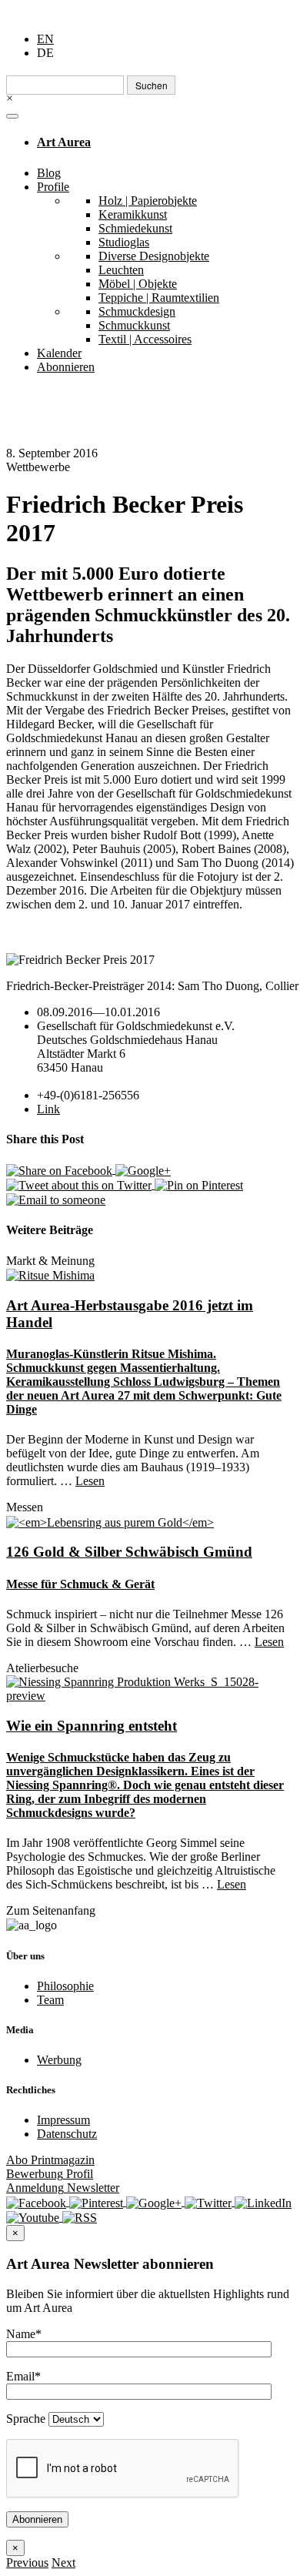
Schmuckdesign (137, 311)
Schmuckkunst (134, 325)
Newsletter (63, 2188)
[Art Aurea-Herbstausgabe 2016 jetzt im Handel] (50, 1275)
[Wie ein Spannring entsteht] (150, 1688)
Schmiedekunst (135, 228)
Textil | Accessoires (145, 339)
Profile (53, 187)
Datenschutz (67, 2134)
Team (50, 2000)
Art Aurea (64, 142)
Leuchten (121, 270)
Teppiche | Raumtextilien (159, 298)
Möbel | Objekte (138, 284)
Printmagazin (50, 2160)
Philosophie (65, 1986)
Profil (50, 2174)
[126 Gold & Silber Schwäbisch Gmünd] (110, 1521)
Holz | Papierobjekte (148, 201)
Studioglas (124, 242)
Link (48, 1109)
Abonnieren (66, 367)
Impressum (63, 2120)
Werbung (59, 2060)
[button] (27, 2563)
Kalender (59, 353)
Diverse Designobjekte (154, 256)
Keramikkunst (133, 214)
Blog (49, 173)
